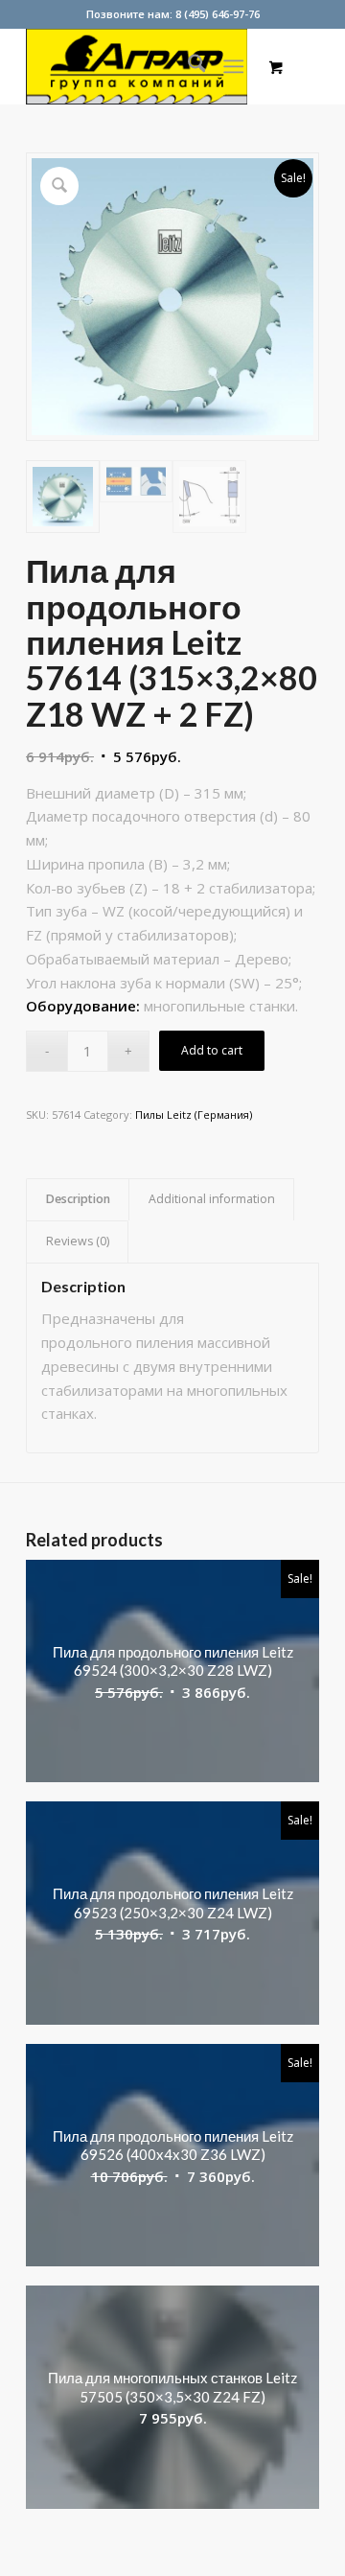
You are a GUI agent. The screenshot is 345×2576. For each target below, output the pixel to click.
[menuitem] (187, 66)
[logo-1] (143, 66)
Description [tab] (78, 1199)
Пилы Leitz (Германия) (194, 1114)
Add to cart (212, 1050)
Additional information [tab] (212, 1199)
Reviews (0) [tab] (78, 1241)
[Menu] (234, 66)
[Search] (187, 66)
